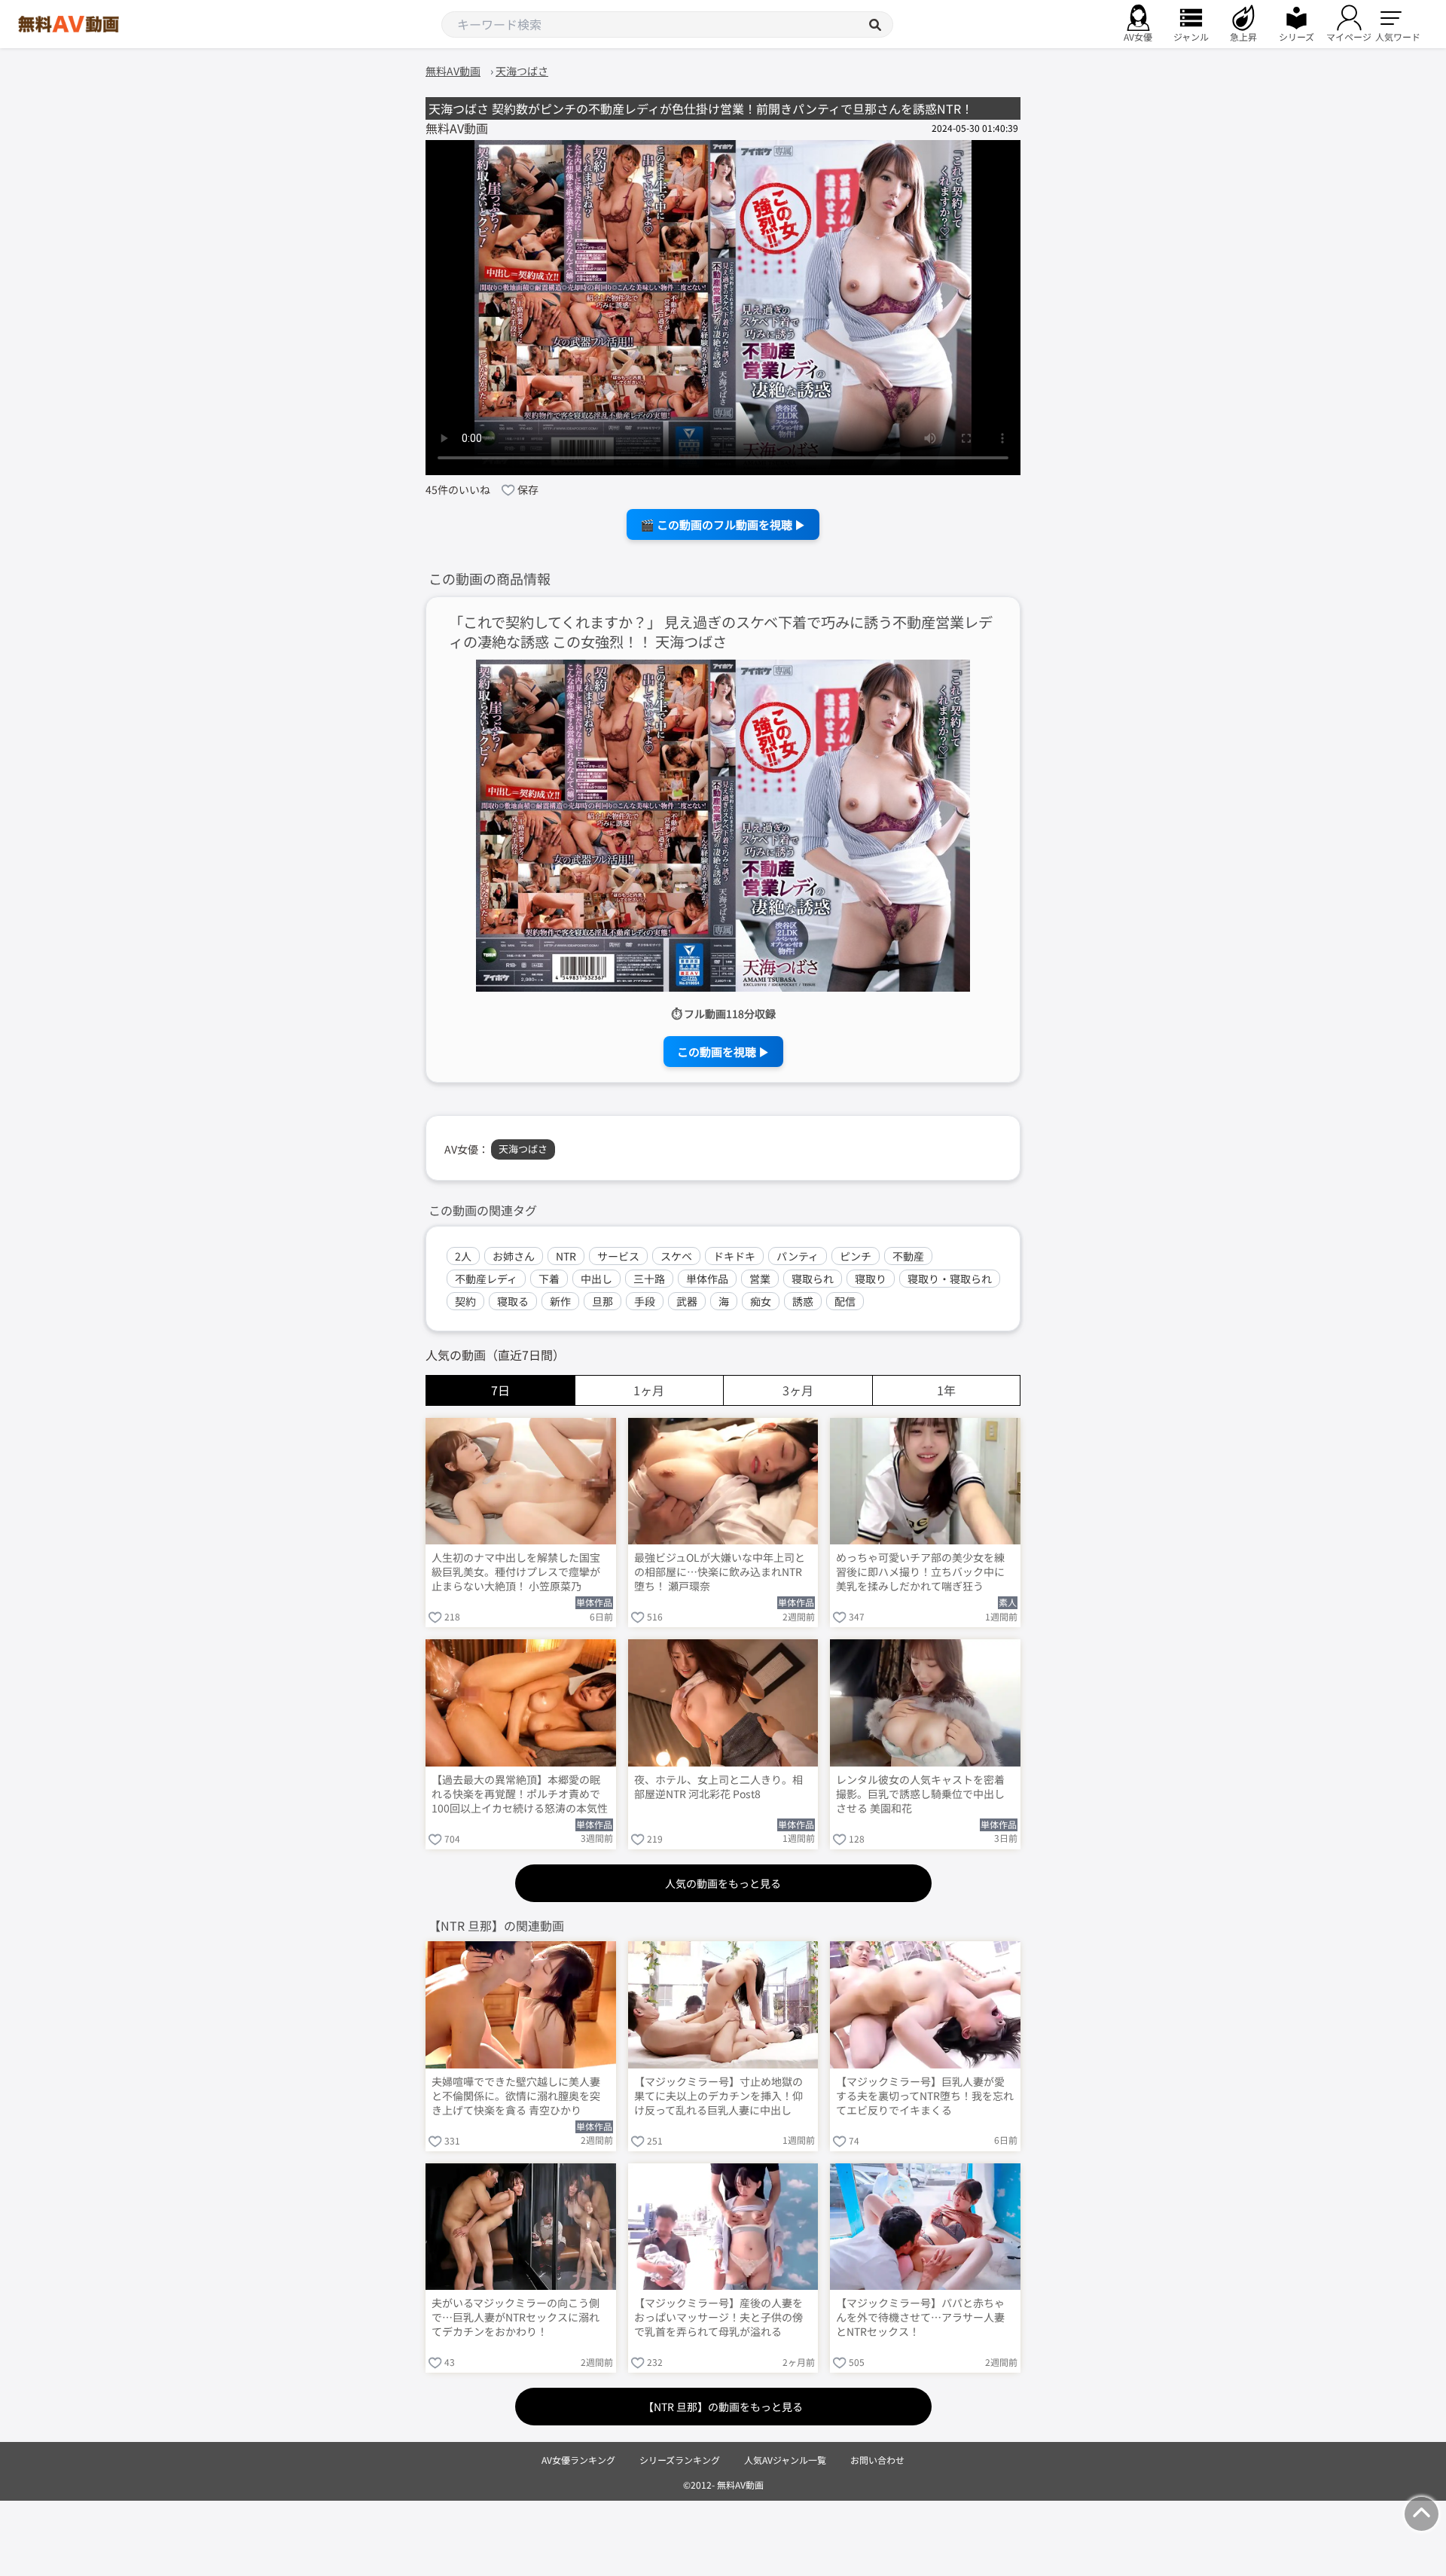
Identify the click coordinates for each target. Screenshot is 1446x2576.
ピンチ (856, 1256)
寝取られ (813, 1279)
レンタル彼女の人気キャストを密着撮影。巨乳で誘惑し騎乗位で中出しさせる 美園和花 (920, 1794)
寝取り (871, 1279)
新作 (560, 1301)
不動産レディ (486, 1279)
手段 (645, 1301)
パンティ (798, 1256)
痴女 (761, 1301)
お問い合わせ (877, 2460)
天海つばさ (523, 1149)
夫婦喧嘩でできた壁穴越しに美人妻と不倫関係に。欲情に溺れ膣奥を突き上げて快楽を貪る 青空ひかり (516, 2096)
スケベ (676, 1256)
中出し (596, 1279)
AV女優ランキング (578, 2460)
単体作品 (707, 1279)
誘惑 (803, 1301)
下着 (549, 1279)
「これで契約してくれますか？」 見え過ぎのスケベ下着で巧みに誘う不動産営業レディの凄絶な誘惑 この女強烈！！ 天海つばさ (721, 633)
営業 (760, 1279)
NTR (566, 1256)
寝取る (513, 1301)
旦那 (602, 1301)
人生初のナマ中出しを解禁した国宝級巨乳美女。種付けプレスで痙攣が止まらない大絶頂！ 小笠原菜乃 (516, 1572)
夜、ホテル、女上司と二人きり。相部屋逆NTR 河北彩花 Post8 (718, 1787)
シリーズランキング (680, 2460)
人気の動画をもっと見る (723, 1883)
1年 (946, 1390)
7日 (500, 1390)
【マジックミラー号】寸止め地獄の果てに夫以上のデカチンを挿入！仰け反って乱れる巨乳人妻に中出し (718, 2096)
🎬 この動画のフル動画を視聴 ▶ (723, 524)
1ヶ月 (649, 1390)
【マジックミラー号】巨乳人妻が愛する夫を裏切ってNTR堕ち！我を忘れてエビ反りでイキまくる (925, 2096)
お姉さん (514, 1256)
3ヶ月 (798, 1390)
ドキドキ (734, 1256)
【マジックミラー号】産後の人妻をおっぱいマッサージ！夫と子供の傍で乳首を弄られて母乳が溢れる (718, 2317)
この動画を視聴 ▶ (723, 1052)
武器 (687, 1301)
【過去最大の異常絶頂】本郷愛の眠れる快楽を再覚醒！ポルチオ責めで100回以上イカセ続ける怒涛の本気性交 (520, 1795)
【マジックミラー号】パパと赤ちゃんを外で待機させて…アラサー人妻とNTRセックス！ (920, 2317)
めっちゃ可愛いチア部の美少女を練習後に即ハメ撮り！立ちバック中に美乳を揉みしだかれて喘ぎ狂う (920, 1572)
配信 (845, 1301)
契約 (465, 1301)
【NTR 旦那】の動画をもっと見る (723, 2407)
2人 (463, 1256)
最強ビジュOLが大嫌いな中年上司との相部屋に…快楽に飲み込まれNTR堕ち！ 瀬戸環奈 (720, 1572)
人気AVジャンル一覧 (785, 2460)
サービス (618, 1256)
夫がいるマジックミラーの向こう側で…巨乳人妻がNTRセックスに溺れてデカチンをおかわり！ (516, 2317)
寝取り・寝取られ (950, 1279)
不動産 (908, 1256)
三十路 (649, 1279)
